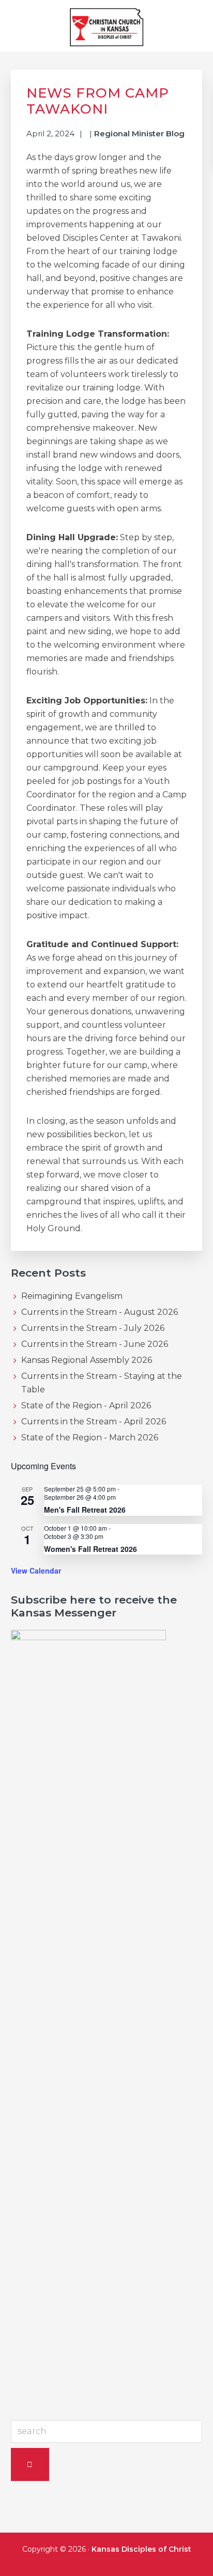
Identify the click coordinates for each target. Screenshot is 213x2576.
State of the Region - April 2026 (86, 1405)
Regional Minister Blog (139, 133)
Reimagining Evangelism (72, 1296)
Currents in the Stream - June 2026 (95, 1344)
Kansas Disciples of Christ (141, 2549)
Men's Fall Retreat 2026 (85, 1510)
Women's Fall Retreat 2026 (90, 1549)
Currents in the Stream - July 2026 (93, 1328)
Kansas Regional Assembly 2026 (87, 1360)
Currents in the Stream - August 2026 (100, 1312)
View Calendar (36, 1570)
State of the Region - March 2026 (90, 1438)
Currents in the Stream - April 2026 (94, 1421)
